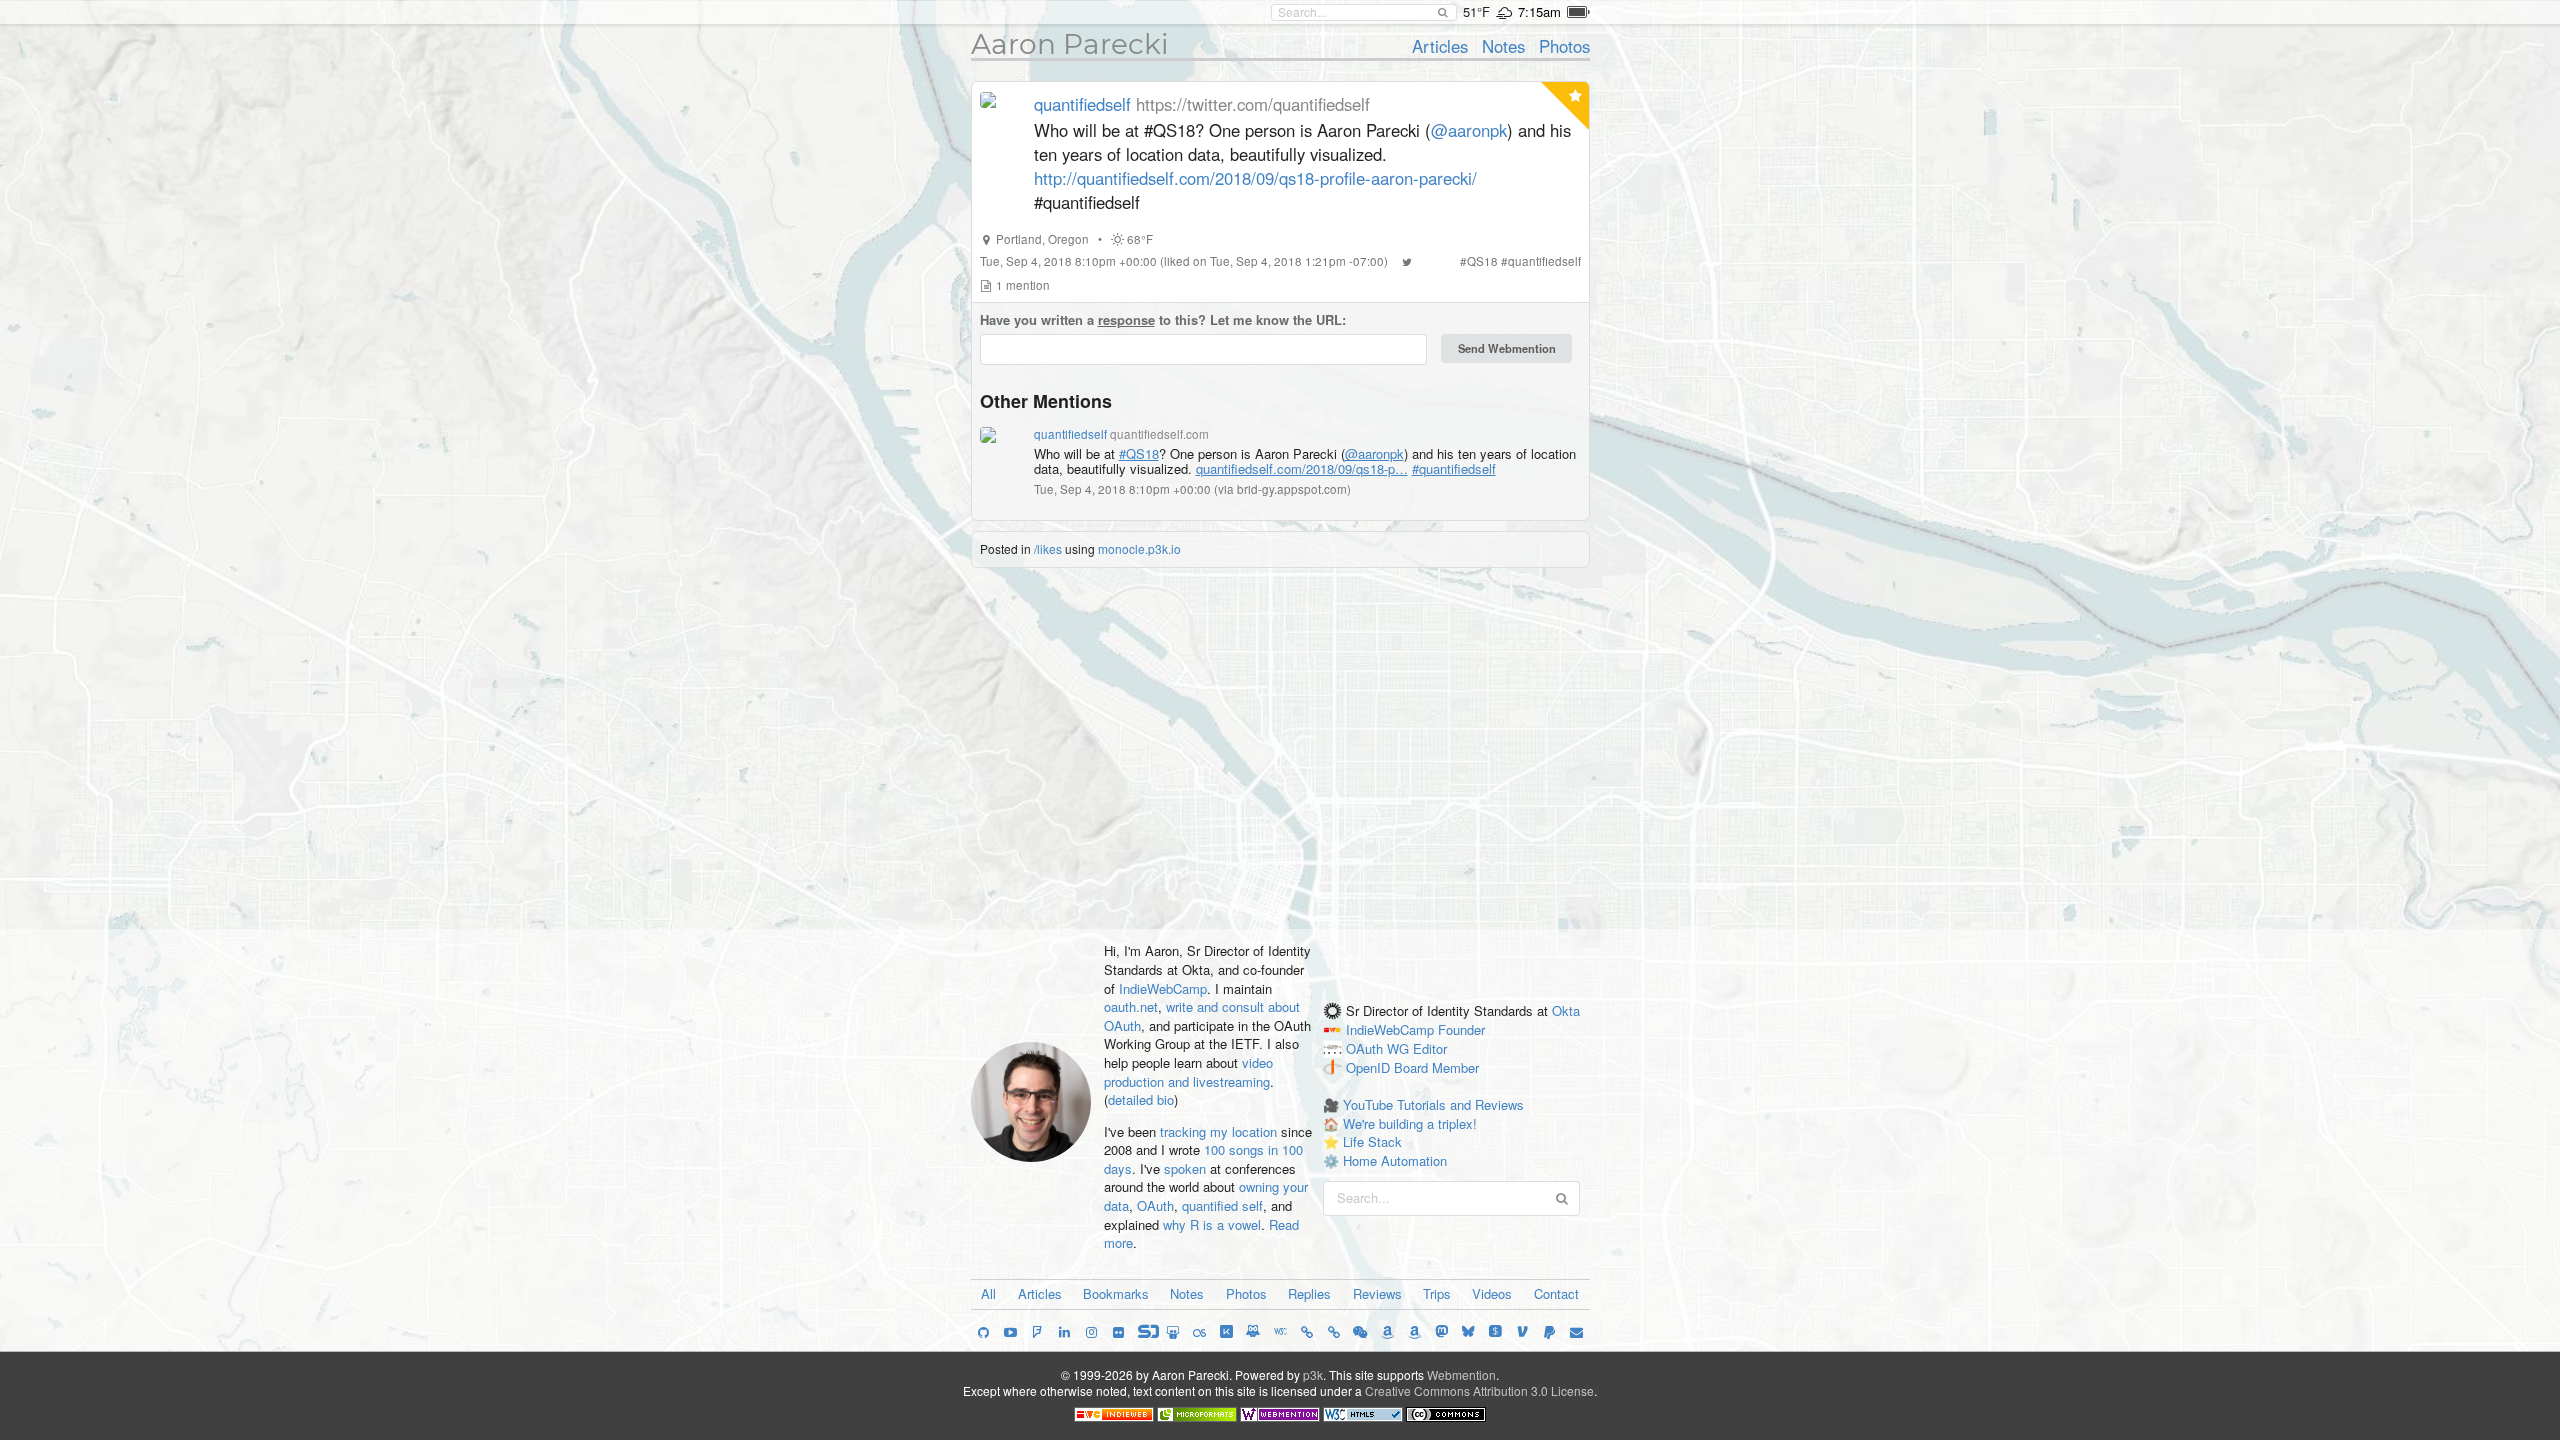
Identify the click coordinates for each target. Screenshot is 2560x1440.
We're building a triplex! (1410, 1123)
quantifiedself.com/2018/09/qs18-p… (1302, 468)
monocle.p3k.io (1139, 548)
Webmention (1461, 1374)
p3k (1313, 1374)
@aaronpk (1469, 130)
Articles (1440, 46)
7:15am (1539, 11)
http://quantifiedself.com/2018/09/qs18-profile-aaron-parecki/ (1255, 178)
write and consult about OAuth (1202, 1016)
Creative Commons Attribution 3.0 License (1479, 1390)
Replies (1309, 1293)
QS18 (1482, 261)
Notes (1503, 46)
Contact (1556, 1293)
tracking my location (1218, 1131)
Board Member (1436, 1067)
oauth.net (1131, 1006)
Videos (1492, 1293)
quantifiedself (1082, 104)
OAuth (1155, 1205)
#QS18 (1139, 453)
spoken (1185, 1168)
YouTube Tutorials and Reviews (1433, 1104)
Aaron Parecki (1070, 44)
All (988, 1293)
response (1126, 319)
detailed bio (1141, 1099)
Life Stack (1372, 1141)
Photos (1564, 46)
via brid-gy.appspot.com (1282, 489)
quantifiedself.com (1159, 434)
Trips (1437, 1293)
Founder (1461, 1029)
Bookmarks (1116, 1293)
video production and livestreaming (1188, 1072)
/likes (1048, 548)
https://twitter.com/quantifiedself (1253, 104)
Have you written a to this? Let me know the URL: (1163, 320)
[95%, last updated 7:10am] (1578, 12)
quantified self (1222, 1205)
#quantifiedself (1454, 468)
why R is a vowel (1212, 1224)
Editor (1430, 1048)
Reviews (1377, 1293)
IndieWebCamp (1163, 988)
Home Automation (1395, 1160)
